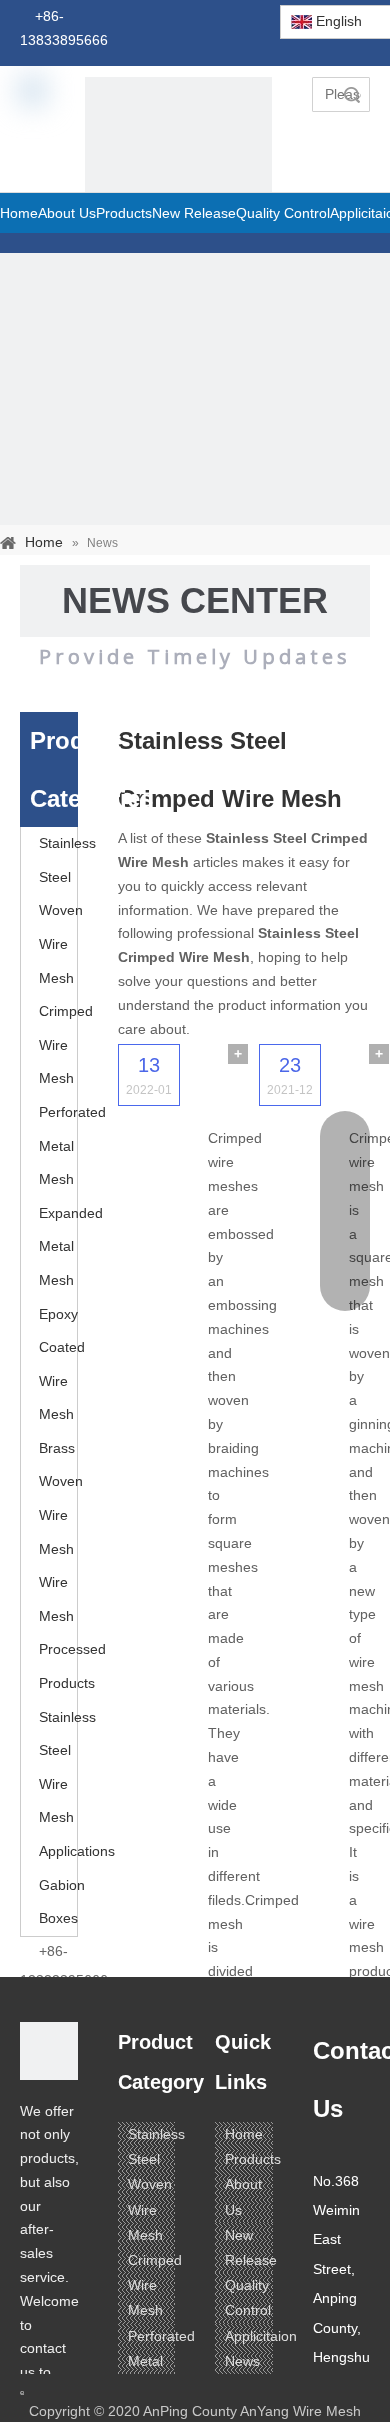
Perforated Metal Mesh (72, 1145)
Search (352, 94)
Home (244, 2134)
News (242, 2361)
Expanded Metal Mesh (71, 1246)
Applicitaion (261, 2336)
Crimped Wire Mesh (66, 1044)
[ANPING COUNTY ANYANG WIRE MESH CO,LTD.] (49, 2051)
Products (253, 2159)
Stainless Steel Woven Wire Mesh (67, 910)
